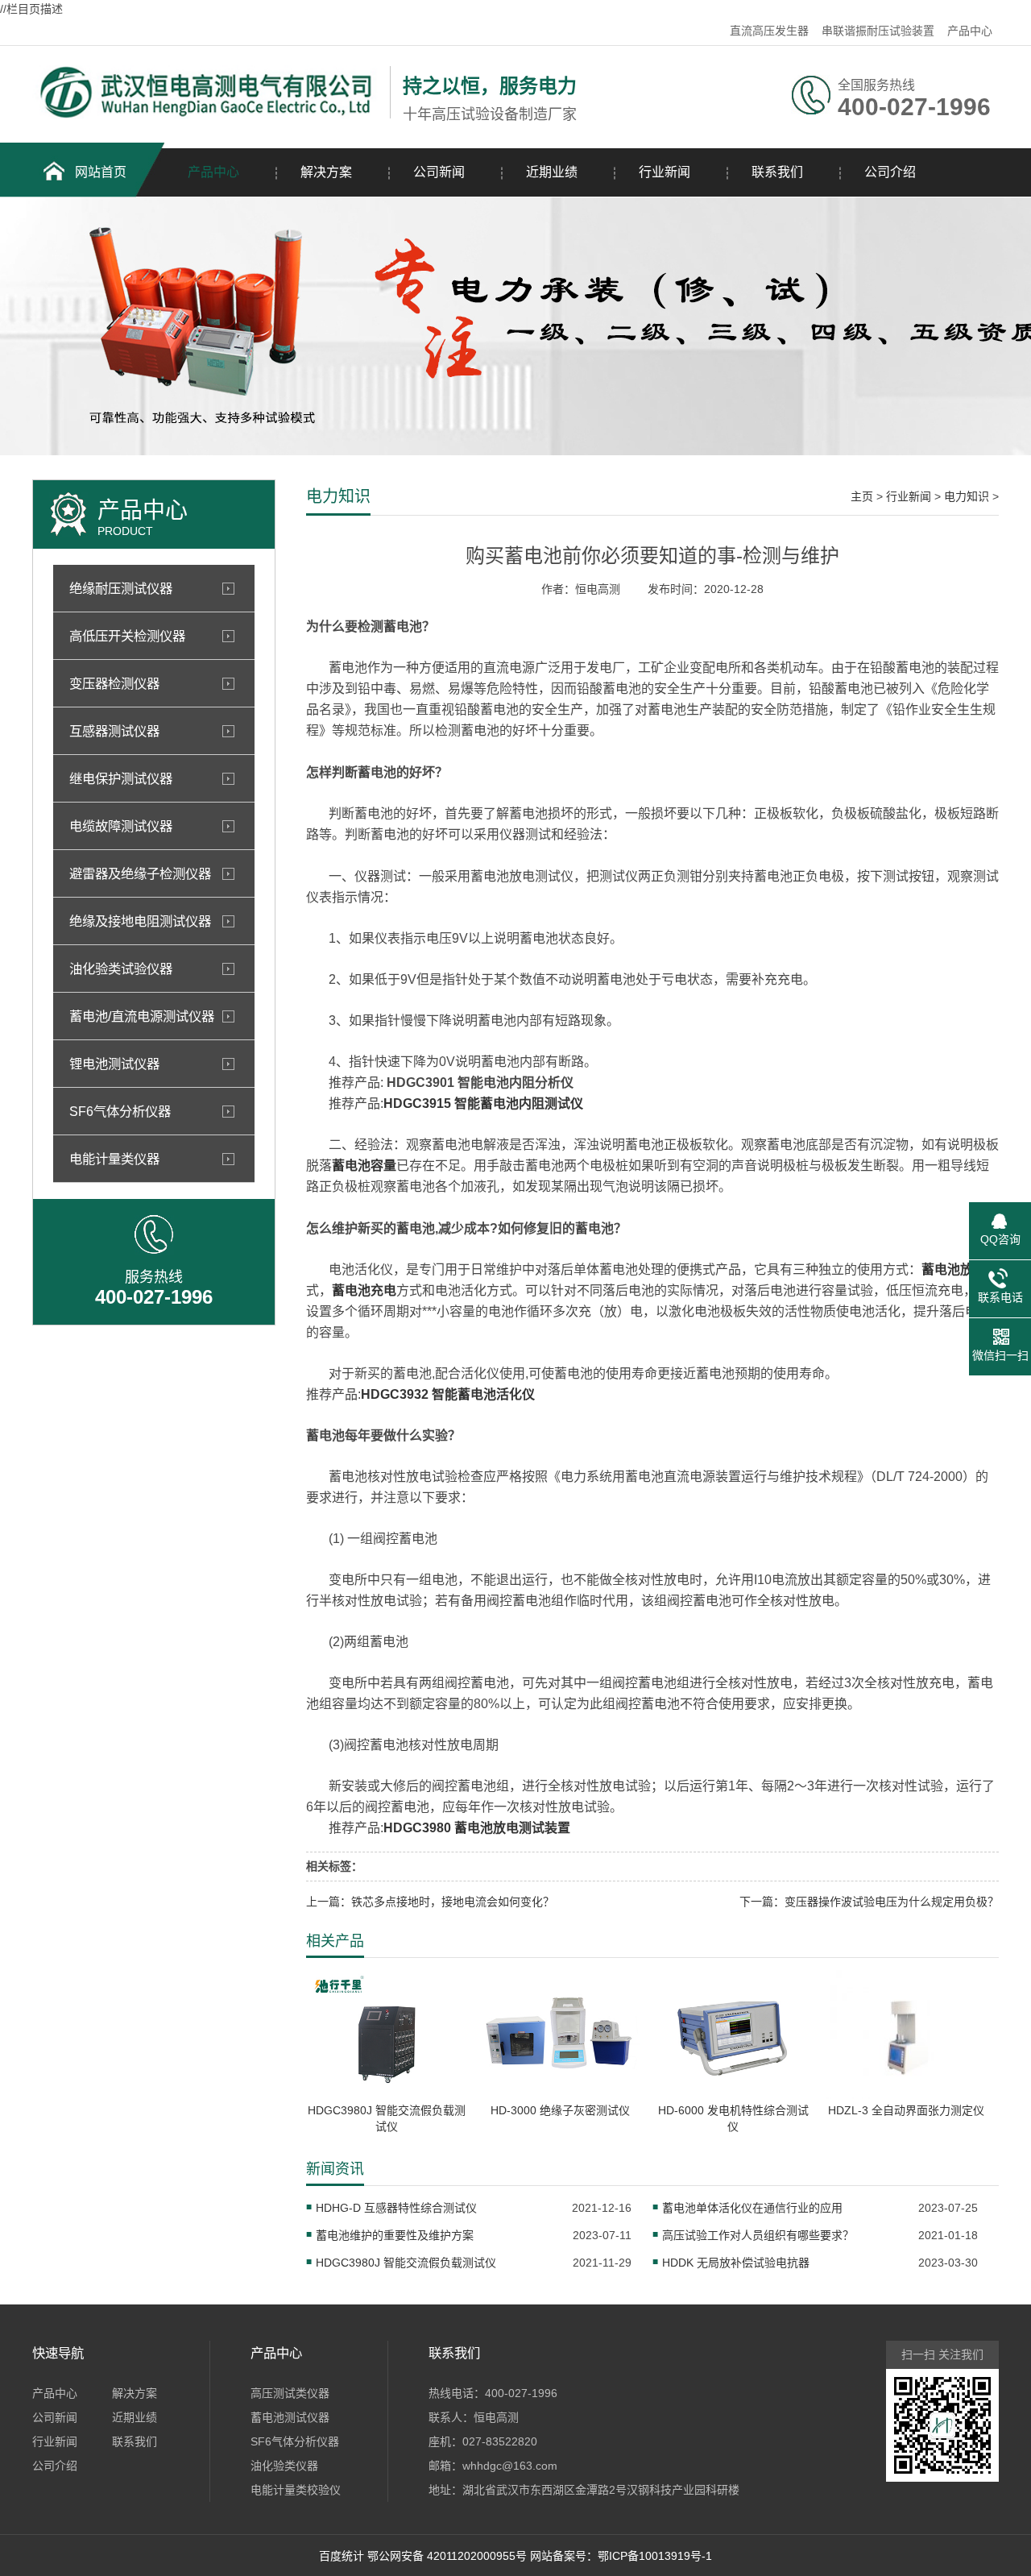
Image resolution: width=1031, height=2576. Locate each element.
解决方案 (326, 172)
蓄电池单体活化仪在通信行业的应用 (752, 2208)
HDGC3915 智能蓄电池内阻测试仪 (483, 1103)
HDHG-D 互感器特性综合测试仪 (396, 2208)
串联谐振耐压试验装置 (878, 31)
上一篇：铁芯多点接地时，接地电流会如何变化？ (430, 1902)
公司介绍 (890, 172)
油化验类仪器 (284, 2466)
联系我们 (777, 172)
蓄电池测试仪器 (290, 2417)
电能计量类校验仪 (296, 2490)
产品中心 (970, 31)
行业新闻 (665, 172)
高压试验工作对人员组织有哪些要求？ (758, 2235)
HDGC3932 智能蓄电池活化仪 (448, 1394)
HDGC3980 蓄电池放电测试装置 (477, 1828)
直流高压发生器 (769, 31)
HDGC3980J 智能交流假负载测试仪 (406, 2263)
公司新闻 (439, 172)
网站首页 (101, 172)
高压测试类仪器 (290, 2393)
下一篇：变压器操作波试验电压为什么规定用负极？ (869, 1902)
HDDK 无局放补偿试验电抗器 (736, 2263)
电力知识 (967, 496)
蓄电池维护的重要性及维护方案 (395, 2235)
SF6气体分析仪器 (295, 2441)
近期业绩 (552, 172)
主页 (862, 496)
